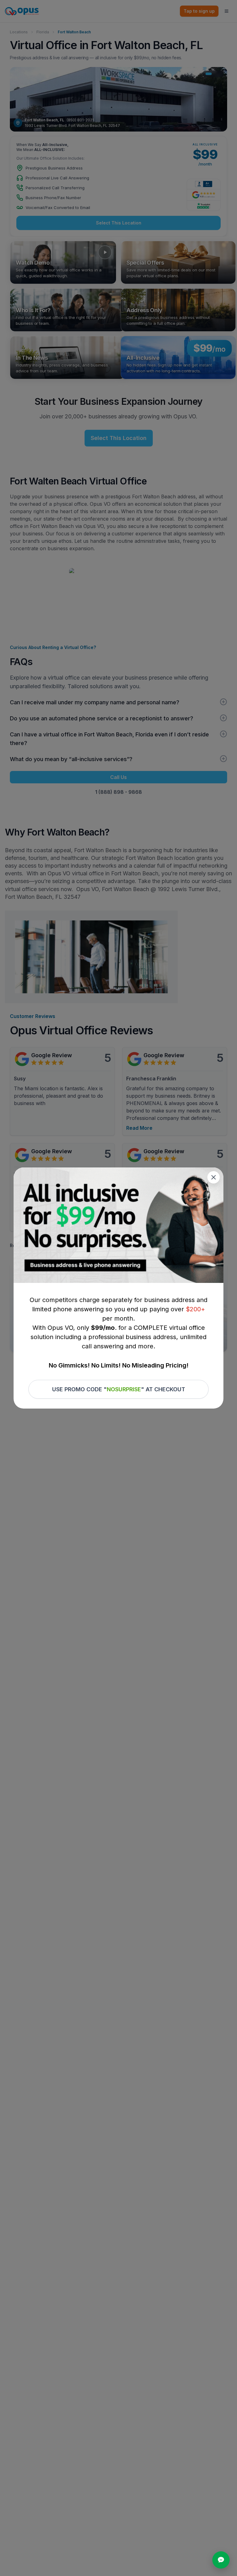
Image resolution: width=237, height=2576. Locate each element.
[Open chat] (221, 2560)
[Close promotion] (214, 1177)
